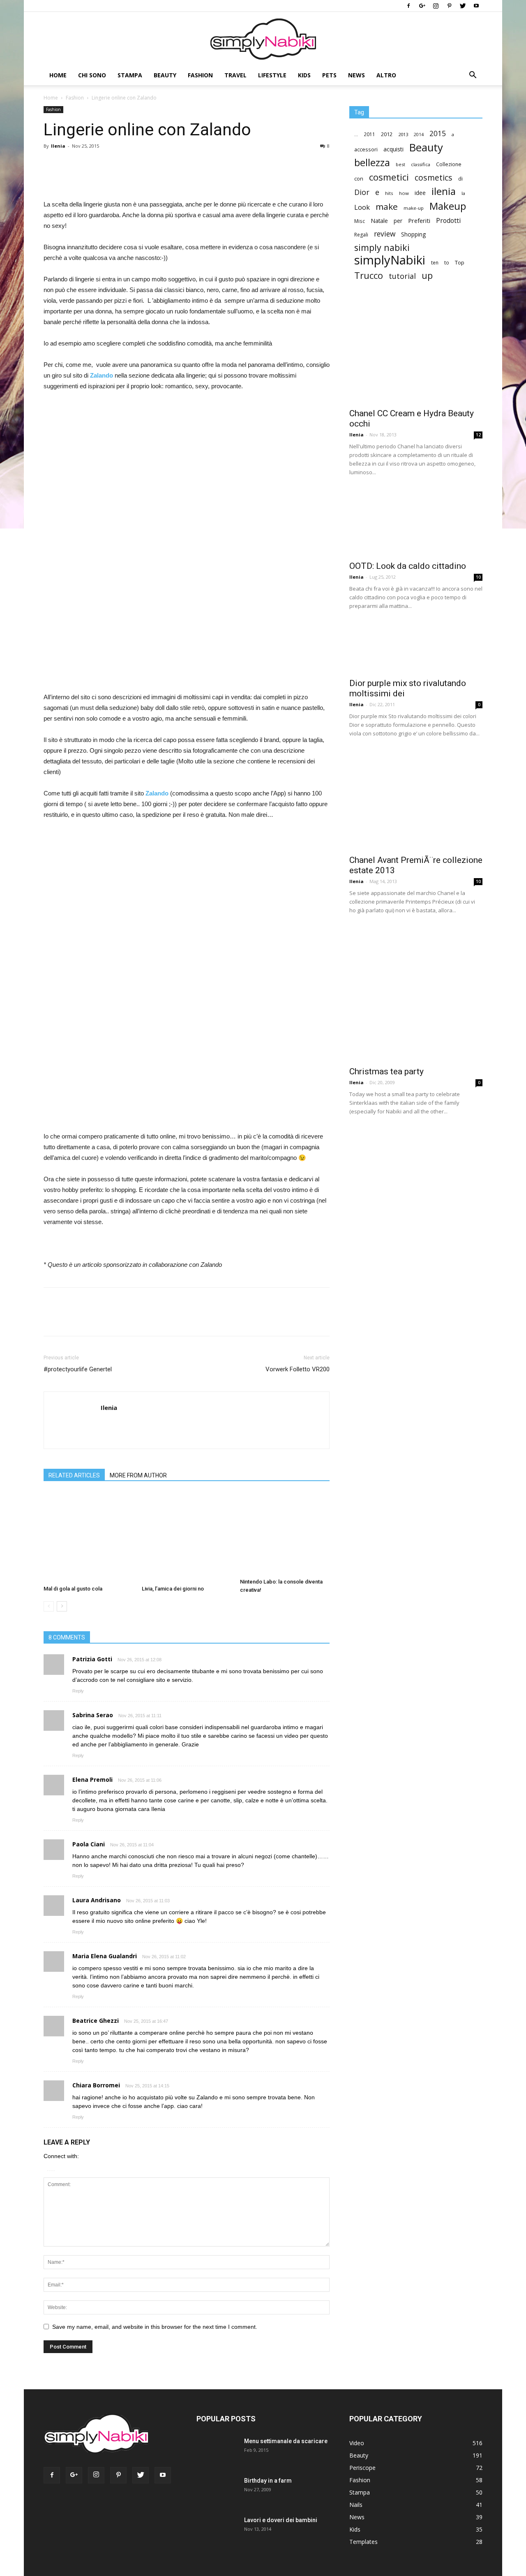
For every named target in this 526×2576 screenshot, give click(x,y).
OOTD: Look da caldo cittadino (408, 566)
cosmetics (434, 177)
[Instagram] (436, 6)
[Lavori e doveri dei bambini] (215, 2534)
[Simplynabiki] (263, 39)
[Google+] (422, 6)
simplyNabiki (390, 260)
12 (478, 435)
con (359, 179)
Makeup (448, 206)
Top (460, 262)
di (460, 179)
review (385, 234)
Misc (360, 221)
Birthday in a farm (268, 2481)
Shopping (413, 234)
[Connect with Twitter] (53, 2169)
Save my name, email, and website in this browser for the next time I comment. (155, 2327)
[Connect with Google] (51, 2169)
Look (362, 207)
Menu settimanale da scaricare (286, 2441)
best (400, 164)
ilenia (444, 191)
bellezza (372, 162)
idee (420, 193)
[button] (473, 76)
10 (478, 577)
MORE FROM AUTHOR (138, 1475)
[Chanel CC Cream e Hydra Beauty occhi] (416, 354)
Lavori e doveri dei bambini (281, 2520)
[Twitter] (463, 6)
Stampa (130, 75)
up (427, 276)
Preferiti (419, 221)
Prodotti (448, 221)
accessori (366, 150)
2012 (387, 134)
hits (389, 193)
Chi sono (92, 75)
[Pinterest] (449, 6)
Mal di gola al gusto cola (73, 1589)
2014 (419, 134)
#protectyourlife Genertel (78, 1369)
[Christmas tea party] (416, 995)
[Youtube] (476, 6)
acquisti (393, 149)
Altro (386, 75)
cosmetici (389, 177)
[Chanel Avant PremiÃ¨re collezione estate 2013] (416, 800)
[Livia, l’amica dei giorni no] (187, 1537)
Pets (329, 75)
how (404, 193)
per (398, 221)
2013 (403, 134)
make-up (414, 208)
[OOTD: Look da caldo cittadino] (416, 523)
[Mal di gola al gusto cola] (88, 1537)
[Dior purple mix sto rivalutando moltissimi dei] (416, 648)
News (356, 75)
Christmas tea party (386, 1071)
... (356, 134)
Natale (379, 221)
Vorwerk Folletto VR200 (298, 1369)
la (463, 193)
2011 (369, 134)
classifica (421, 164)
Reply (78, 1691)
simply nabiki (382, 247)
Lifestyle (272, 75)
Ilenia (58, 146)
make (387, 207)
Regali (361, 235)
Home (58, 75)
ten (435, 262)
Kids (304, 75)
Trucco (369, 275)
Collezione (449, 164)
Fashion (200, 75)
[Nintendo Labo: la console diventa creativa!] (285, 1534)
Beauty (165, 75)
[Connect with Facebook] (49, 2169)
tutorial (402, 276)
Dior (362, 192)
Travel (235, 75)
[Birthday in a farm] (211, 2491)
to (447, 262)
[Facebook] (408, 6)
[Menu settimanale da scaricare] (216, 2456)
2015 (438, 133)
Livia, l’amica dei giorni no (173, 1589)
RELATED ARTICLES (74, 1475)
